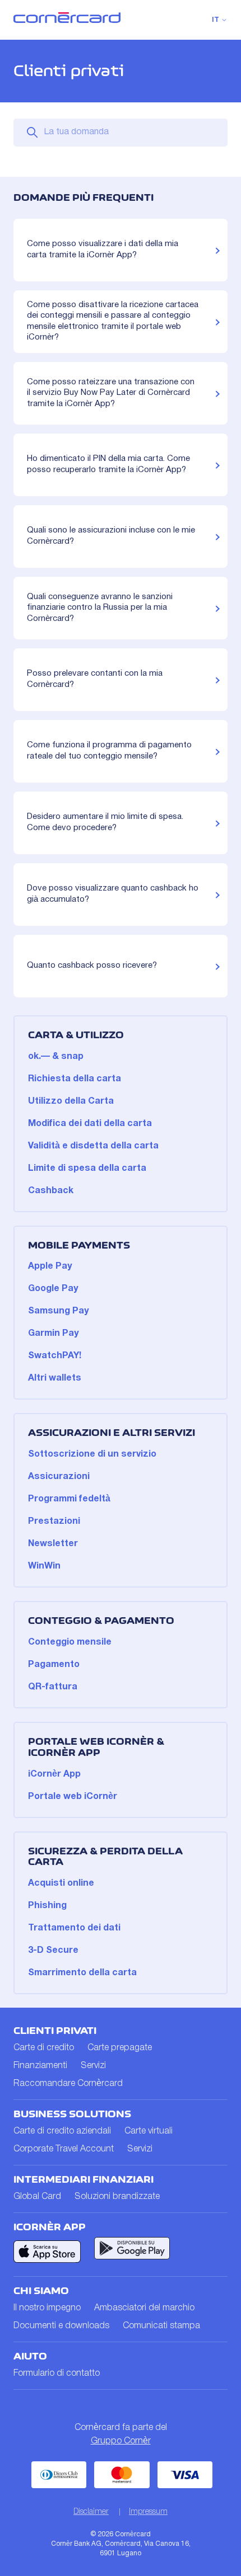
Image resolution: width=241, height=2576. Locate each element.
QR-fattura (53, 1687)
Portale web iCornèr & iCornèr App (96, 1747)
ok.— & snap (56, 1057)
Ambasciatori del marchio (144, 2308)
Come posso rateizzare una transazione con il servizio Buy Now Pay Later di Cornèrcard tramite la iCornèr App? (111, 393)
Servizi (93, 2066)
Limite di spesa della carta (87, 1169)
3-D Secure (53, 1951)
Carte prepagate (120, 2048)
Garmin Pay (53, 1334)
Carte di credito (44, 2048)
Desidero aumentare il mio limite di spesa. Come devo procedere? (105, 822)
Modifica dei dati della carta (90, 1124)
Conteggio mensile (70, 1642)
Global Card (37, 2197)
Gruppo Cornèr (121, 2441)
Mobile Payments (79, 1245)
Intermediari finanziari (84, 2179)
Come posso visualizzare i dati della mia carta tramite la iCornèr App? (103, 249)
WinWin (44, 1566)
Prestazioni (54, 1522)
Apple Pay (50, 1266)
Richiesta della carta (75, 1079)
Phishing (47, 1906)
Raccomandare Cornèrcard (68, 2084)
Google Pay (53, 1289)
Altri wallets (55, 1378)
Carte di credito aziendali (62, 2131)
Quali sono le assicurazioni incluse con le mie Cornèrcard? (111, 536)
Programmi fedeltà (69, 1499)
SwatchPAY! (55, 1356)
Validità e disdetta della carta (93, 1146)
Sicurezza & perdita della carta (105, 1857)
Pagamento (54, 1665)
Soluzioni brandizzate (117, 2197)
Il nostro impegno (47, 2308)
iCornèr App (54, 1774)
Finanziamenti (40, 2066)
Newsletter (53, 1544)
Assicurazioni (59, 1477)
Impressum (148, 2512)
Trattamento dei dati (74, 1928)
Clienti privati (55, 2031)
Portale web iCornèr (73, 1797)
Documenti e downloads (61, 2326)
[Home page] (67, 21)
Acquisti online (61, 1883)
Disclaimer (91, 2512)
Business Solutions (72, 2114)
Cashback (51, 1191)
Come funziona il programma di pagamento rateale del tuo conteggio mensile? (109, 751)
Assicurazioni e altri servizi (112, 1433)
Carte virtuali (149, 2131)
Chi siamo (41, 2291)
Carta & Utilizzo (76, 1035)
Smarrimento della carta (82, 1973)
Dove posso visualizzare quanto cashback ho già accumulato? (113, 894)
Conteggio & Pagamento (101, 1621)
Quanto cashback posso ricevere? (92, 966)
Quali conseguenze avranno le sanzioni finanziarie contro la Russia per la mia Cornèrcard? (100, 608)
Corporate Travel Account (64, 2149)
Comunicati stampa (161, 2326)
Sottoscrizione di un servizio (92, 1454)
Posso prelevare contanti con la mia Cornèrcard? (95, 679)
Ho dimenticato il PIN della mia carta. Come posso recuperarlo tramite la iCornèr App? (108, 464)
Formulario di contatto (57, 2374)
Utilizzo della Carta (71, 1101)
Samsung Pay (58, 1311)
